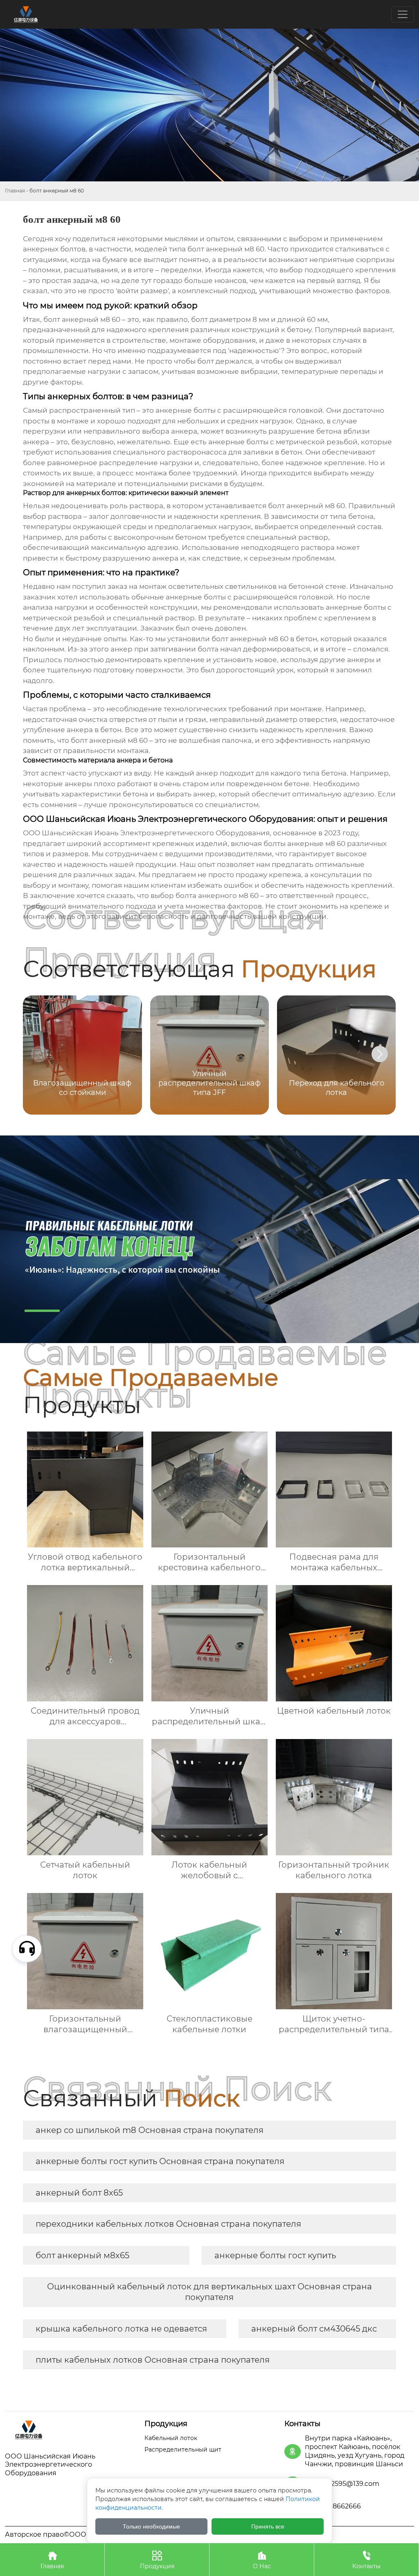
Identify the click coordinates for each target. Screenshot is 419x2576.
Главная (15, 191)
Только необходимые (151, 2526)
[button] (380, 1054)
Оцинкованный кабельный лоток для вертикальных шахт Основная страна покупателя (209, 2292)
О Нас (262, 2560)
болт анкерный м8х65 (82, 2255)
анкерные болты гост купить (275, 2255)
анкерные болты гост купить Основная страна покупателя (160, 2161)
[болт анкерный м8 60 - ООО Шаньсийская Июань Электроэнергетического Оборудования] (70, 2430)
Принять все (268, 2526)
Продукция (157, 2560)
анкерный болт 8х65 (79, 2193)
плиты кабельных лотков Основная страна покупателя (153, 2360)
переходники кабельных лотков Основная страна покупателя (168, 2224)
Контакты (366, 2560)
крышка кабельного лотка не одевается (121, 2329)
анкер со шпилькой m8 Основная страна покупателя (150, 2130)
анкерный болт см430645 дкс (314, 2329)
